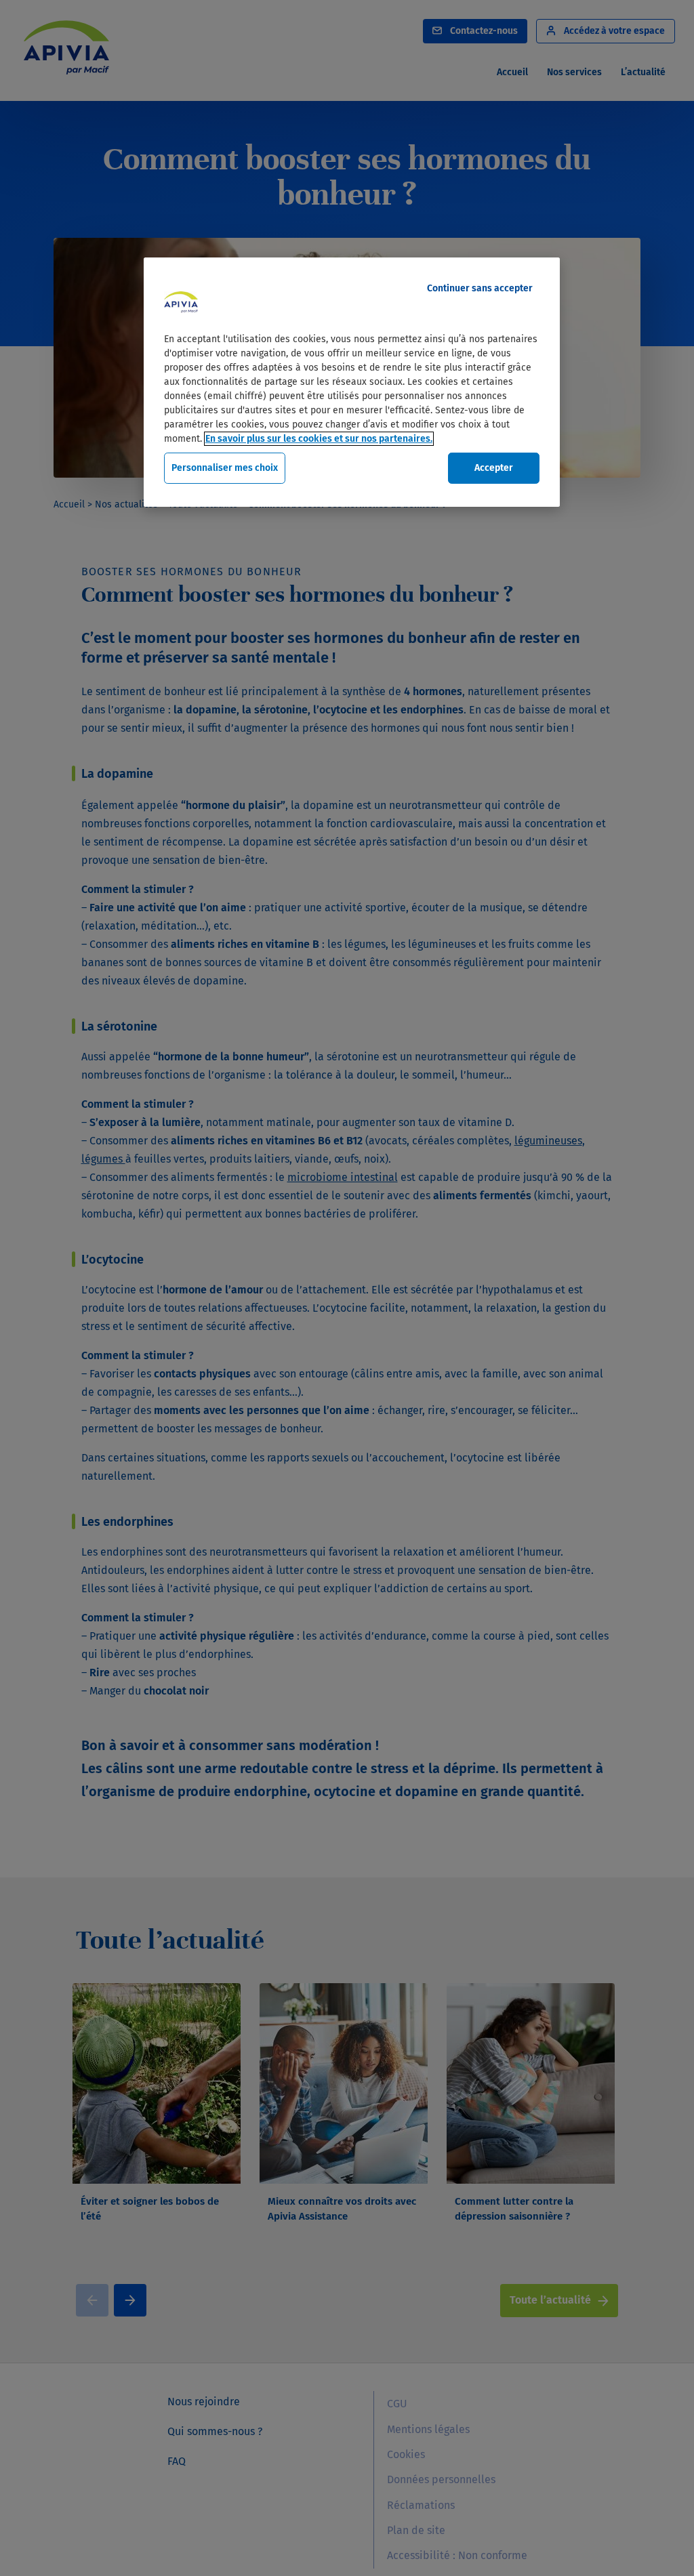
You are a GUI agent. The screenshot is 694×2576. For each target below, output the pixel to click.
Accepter (494, 468)
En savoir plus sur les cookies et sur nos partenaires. (319, 439)
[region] (352, 382)
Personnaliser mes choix (225, 468)
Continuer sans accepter (480, 288)
